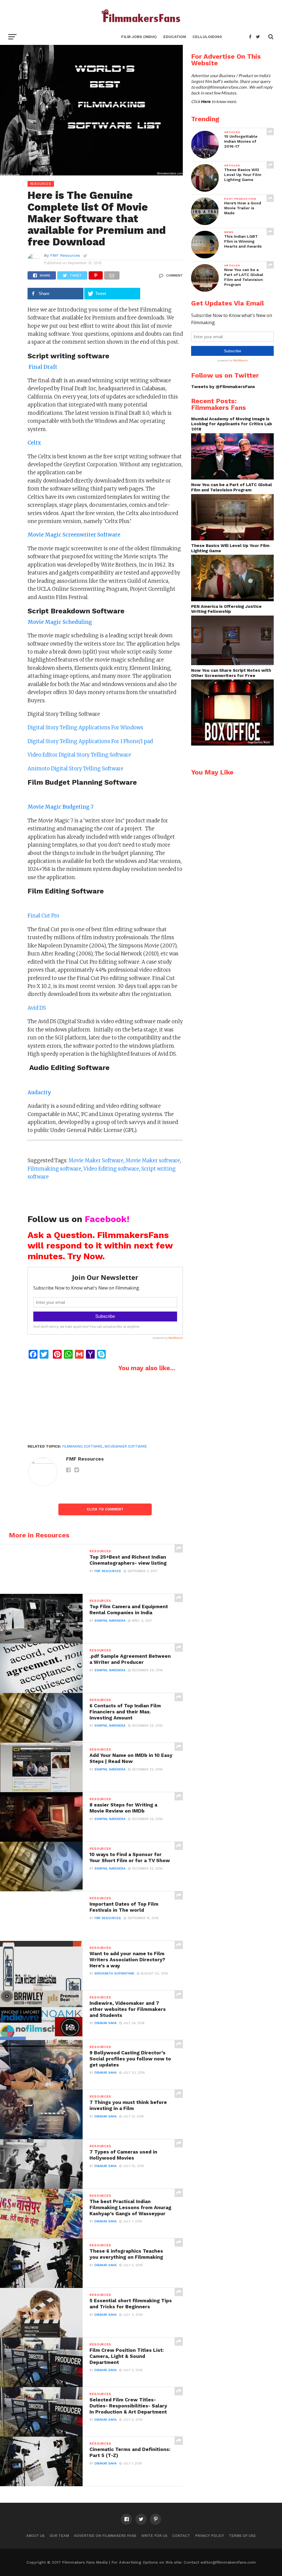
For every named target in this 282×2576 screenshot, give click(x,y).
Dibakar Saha (105, 2023)
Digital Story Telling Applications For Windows (85, 728)
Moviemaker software (126, 1446)
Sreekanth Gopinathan (114, 1974)
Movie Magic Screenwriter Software (74, 535)
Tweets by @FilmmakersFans (223, 387)
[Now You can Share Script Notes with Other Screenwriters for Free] (232, 744)
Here (206, 102)
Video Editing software (111, 1169)
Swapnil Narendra (110, 1621)
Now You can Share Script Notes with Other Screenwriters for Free (231, 673)
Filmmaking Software (82, 1446)
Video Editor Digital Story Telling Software (79, 755)
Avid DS (37, 1008)
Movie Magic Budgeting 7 (60, 807)
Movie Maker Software (96, 1160)
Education (175, 37)
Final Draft (42, 367)
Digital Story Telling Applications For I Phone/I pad (90, 741)
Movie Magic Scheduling (60, 622)
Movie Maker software (153, 1160)
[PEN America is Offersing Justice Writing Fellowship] (232, 664)
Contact (181, 2536)
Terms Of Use (242, 2536)
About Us (35, 2536)
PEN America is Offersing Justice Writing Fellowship (226, 609)
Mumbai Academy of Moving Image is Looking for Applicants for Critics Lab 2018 (232, 424)
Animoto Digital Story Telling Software (75, 769)
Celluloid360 (207, 37)
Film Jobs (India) (139, 37)
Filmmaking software (54, 1169)
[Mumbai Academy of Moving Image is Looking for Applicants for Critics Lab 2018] (232, 478)
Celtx (34, 443)
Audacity (39, 1092)
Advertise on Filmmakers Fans (105, 2536)
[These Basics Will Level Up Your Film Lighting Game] (232, 600)
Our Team (59, 2536)
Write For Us (154, 2536)
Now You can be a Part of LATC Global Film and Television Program (231, 487)
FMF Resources (65, 255)
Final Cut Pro (43, 916)
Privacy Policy (209, 2536)
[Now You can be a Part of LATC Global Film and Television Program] (232, 539)
